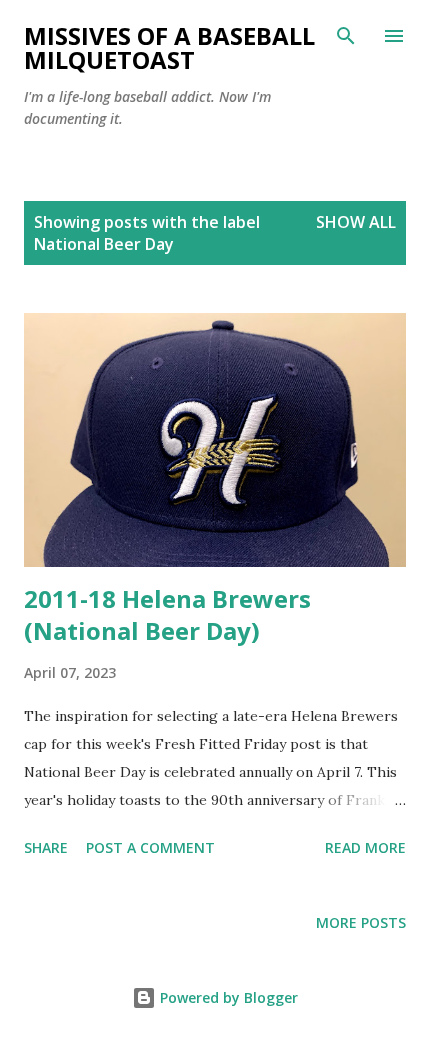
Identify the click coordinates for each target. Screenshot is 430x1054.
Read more (365, 847)
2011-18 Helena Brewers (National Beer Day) (167, 614)
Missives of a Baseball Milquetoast (169, 47)
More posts (361, 922)
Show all (356, 222)
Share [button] (46, 847)
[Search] (346, 36)
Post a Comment (150, 847)
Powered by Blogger (227, 997)
